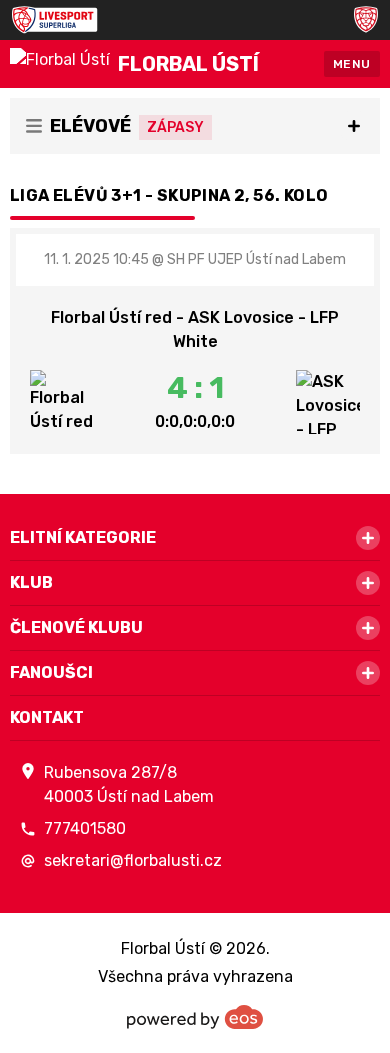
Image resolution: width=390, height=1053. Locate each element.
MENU (352, 64)
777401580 (85, 828)
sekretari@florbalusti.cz (133, 860)
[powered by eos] (195, 1017)
